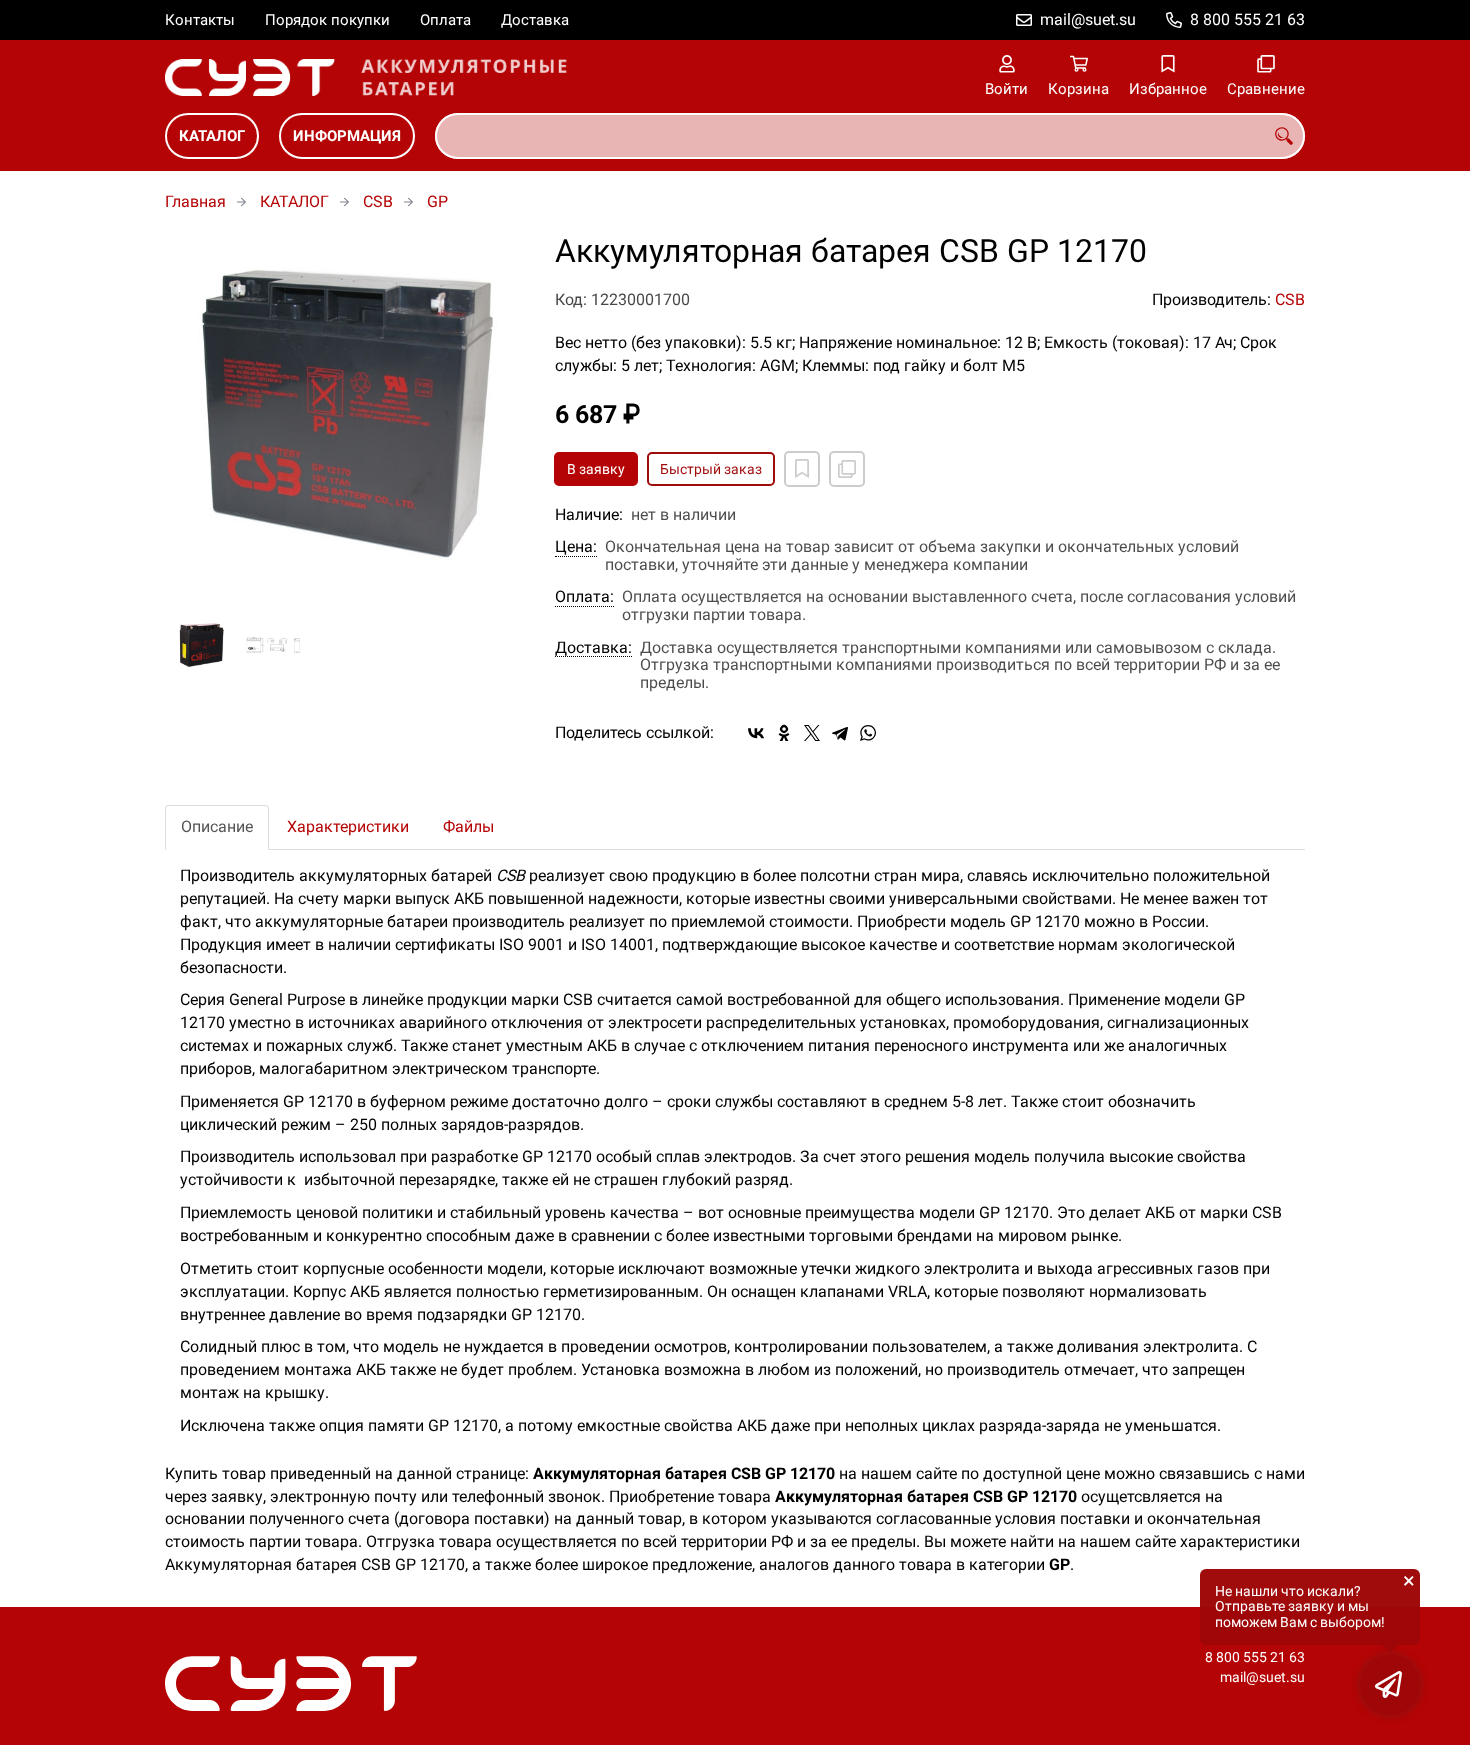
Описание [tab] (217, 826)
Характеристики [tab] (348, 826)
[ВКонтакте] (756, 733)
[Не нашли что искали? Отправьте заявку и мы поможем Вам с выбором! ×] (1390, 1685)
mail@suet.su (1088, 19)
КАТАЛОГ (212, 136)
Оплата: (584, 597)
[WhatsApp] (868, 733)
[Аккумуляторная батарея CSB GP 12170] (345, 414)
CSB (378, 201)
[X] (812, 733)
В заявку (596, 469)
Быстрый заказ (711, 469)
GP (437, 201)
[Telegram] (840, 733)
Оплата (445, 20)
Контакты (200, 20)
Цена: (576, 547)
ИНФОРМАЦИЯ (347, 136)
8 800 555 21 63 (1247, 19)
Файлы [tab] (468, 826)
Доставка (535, 20)
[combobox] (870, 136)
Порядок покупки (327, 20)
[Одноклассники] (784, 733)
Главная (195, 201)
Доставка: (593, 648)
